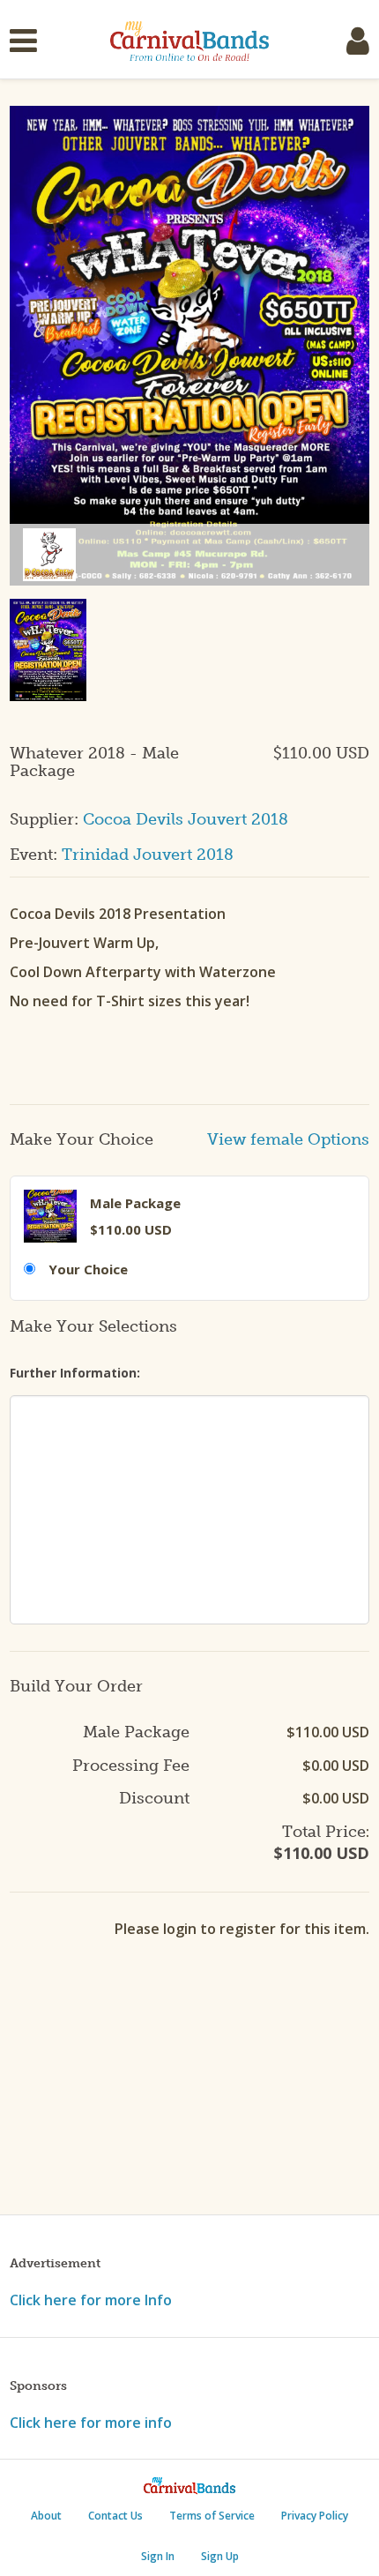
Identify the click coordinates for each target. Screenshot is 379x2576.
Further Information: (75, 1373)
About (46, 2516)
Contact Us (115, 2516)
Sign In (158, 2556)
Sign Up (220, 2556)
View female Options (288, 1140)
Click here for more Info (91, 2300)
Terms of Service (212, 2516)
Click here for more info (91, 2423)
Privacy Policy (315, 2516)
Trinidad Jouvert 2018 (148, 855)
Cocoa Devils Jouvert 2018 (186, 819)
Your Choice (88, 1269)
